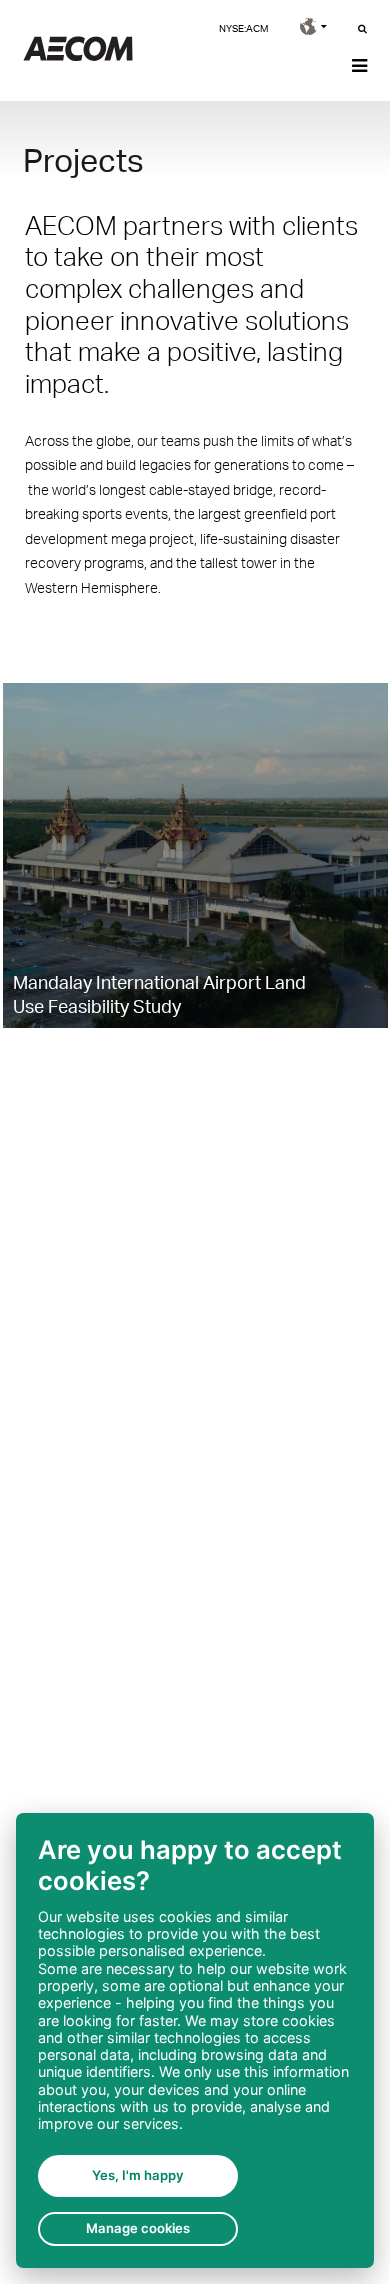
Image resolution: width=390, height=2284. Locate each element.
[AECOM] (78, 55)
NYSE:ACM (243, 28)
